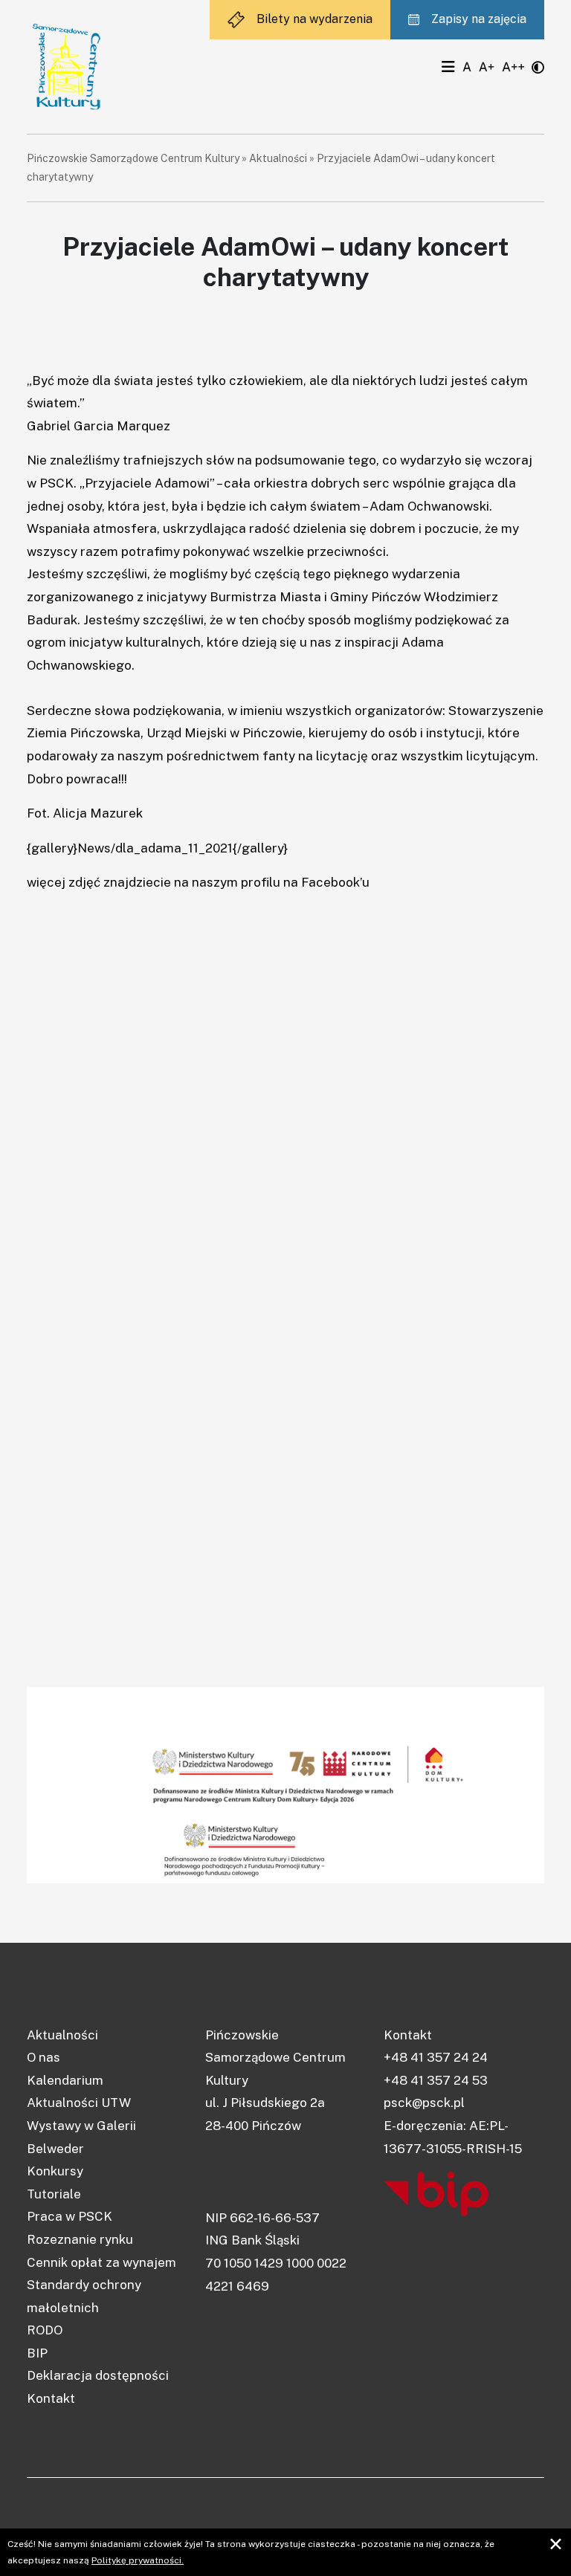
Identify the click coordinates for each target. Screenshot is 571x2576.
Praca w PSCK (70, 2216)
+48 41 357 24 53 (436, 2080)
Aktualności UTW (79, 2103)
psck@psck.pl (424, 2103)
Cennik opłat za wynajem (101, 2262)
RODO (45, 2330)
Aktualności (278, 158)
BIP (37, 2353)
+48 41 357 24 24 (436, 2057)
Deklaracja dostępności (98, 2375)
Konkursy (55, 2171)
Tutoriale (54, 2194)
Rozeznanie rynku (80, 2239)
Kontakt (51, 2398)
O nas (43, 2057)
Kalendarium (65, 2080)
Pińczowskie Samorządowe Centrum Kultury (133, 158)
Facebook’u (335, 882)
